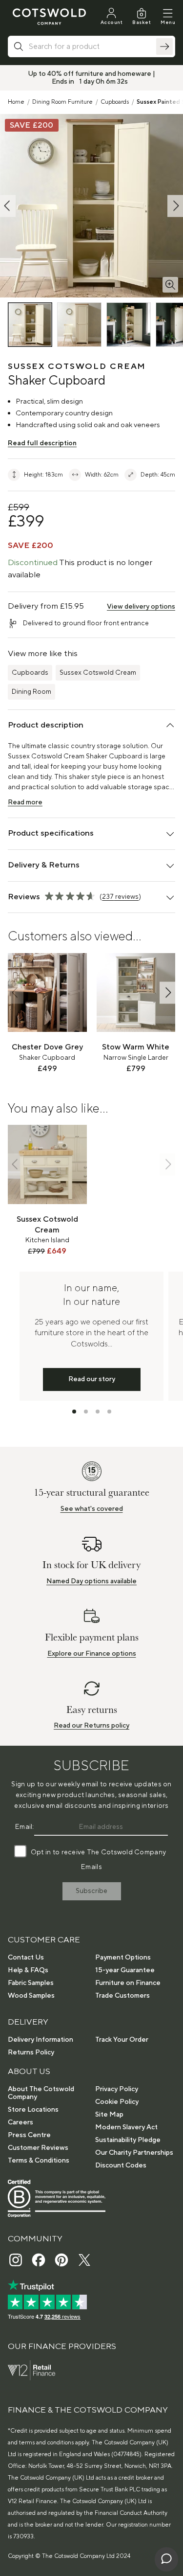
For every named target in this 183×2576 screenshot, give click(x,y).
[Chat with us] (166, 2559)
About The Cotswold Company (41, 2093)
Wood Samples (31, 1996)
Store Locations (33, 2110)
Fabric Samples (31, 1983)
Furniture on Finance (128, 1983)
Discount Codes (121, 2166)
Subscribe (91, 1891)
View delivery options (141, 607)
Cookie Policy (117, 2102)
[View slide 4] (109, 1412)
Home (16, 102)
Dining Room (31, 692)
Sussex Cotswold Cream (98, 673)
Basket (142, 22)
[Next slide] (167, 992)
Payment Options (123, 1958)
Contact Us (26, 1958)
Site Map (109, 2115)
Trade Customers (122, 1996)
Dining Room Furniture (62, 102)
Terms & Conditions (39, 2161)
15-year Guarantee (125, 1970)
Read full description (42, 443)
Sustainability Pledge (128, 2140)
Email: (25, 1827)
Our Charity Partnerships (134, 2153)
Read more (25, 802)
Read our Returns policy (91, 1726)
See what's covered (92, 1509)
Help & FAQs (28, 1970)
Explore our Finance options (92, 1654)
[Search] (164, 46)
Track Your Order (122, 2040)
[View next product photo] (175, 206)
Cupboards (115, 102)
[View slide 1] (74, 1412)
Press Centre (29, 2135)
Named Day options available (91, 1581)
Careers (20, 2122)
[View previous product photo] (8, 206)
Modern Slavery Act (126, 2127)
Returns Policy (31, 2052)
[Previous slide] (16, 992)
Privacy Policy (117, 2089)
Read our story (92, 1379)
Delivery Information (41, 2040)
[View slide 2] (86, 1412)
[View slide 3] (98, 1412)
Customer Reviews (38, 2148)
